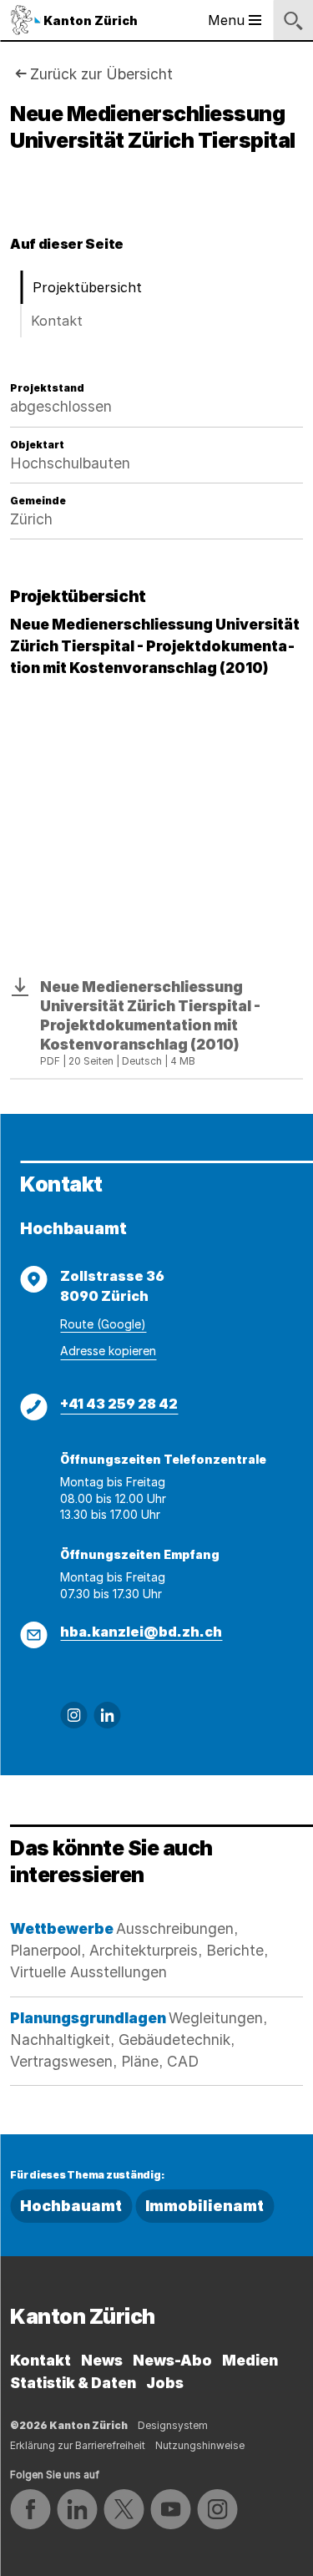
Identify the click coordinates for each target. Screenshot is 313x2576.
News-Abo (172, 2360)
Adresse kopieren (108, 1351)
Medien (250, 2360)
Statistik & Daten (73, 2383)
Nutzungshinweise (200, 2445)
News (102, 2360)
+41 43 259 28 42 (119, 1404)
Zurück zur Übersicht (101, 74)
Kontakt (57, 321)
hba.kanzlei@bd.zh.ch (141, 1632)
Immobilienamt (204, 2206)
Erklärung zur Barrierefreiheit (78, 2445)
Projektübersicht (87, 287)
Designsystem (173, 2425)
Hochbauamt (71, 2206)
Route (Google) (103, 1324)
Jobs (165, 2383)
